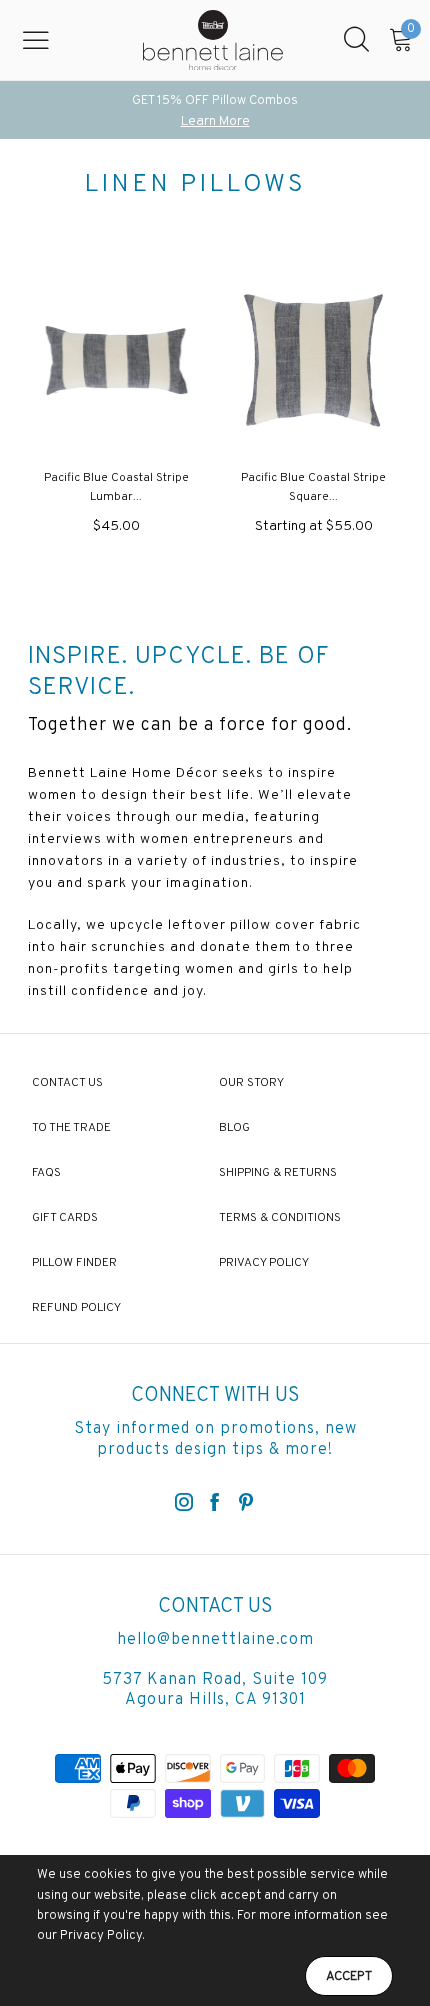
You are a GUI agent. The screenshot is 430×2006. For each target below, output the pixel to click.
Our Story (251, 1083)
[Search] (356, 40)
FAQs (46, 1173)
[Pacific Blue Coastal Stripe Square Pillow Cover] (313, 360)
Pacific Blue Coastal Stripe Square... (313, 487)
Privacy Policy (264, 1263)
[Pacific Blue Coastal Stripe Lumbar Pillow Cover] (116, 360)
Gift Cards (65, 1218)
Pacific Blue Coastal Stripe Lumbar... (116, 487)
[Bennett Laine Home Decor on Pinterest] (246, 1504)
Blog (234, 1128)
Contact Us (67, 1083)
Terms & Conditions (280, 1218)
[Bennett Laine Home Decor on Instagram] (184, 1504)
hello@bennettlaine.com (215, 1640)
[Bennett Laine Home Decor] (213, 40)
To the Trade (71, 1128)
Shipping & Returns (278, 1173)
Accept (349, 1977)
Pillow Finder (74, 1263)
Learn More (215, 121)
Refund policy (76, 1308)
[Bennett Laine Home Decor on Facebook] (215, 1504)
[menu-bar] (48, 40)
